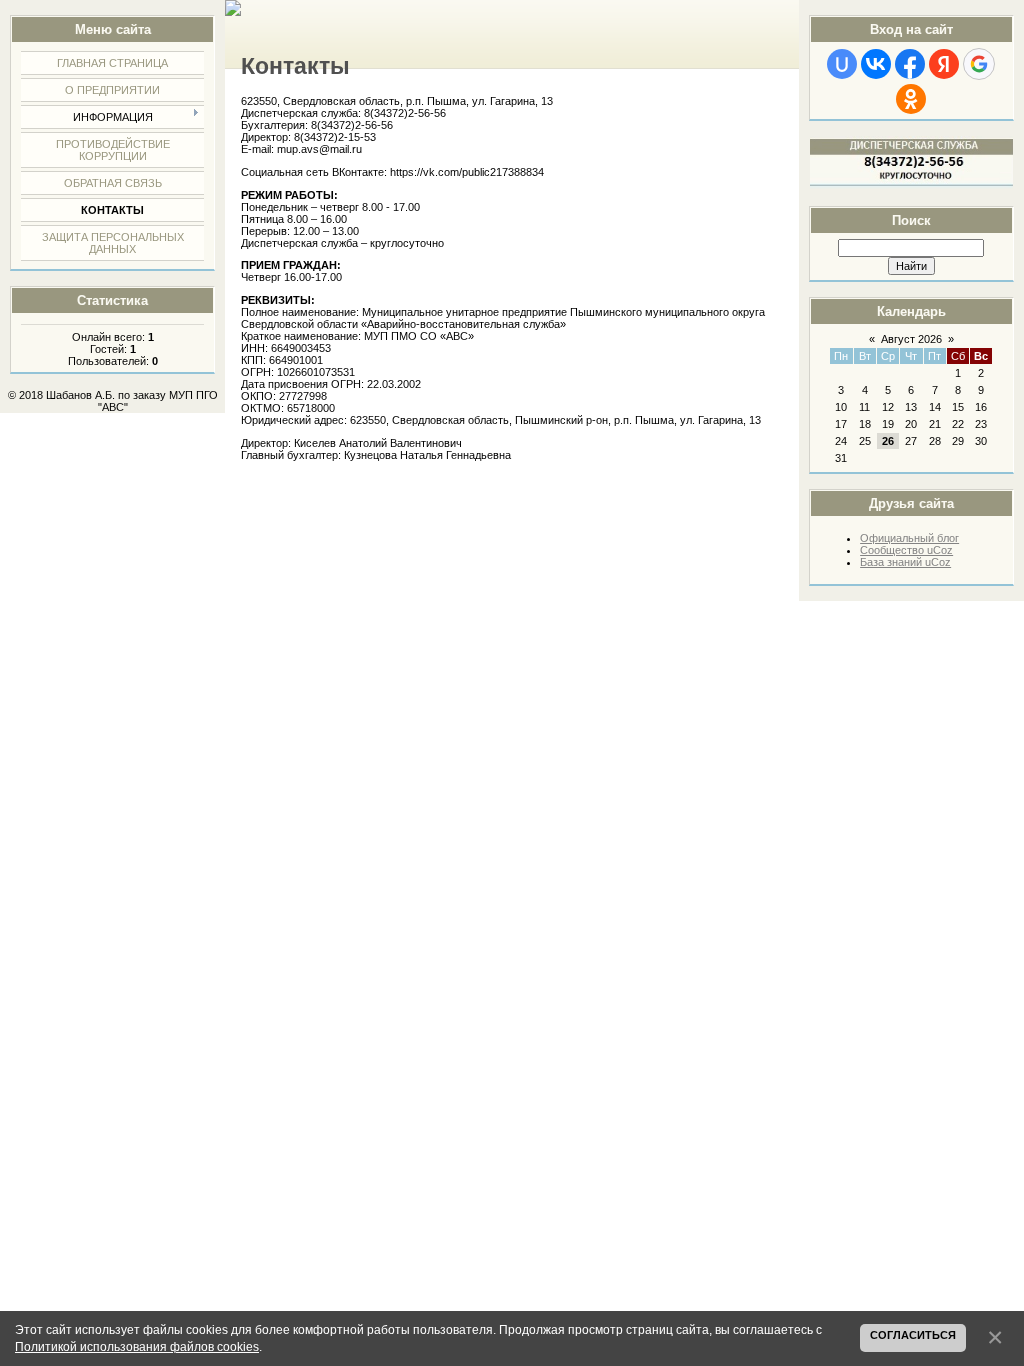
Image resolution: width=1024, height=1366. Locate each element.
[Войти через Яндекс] (944, 64)
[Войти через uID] (842, 64)
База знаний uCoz (905, 562)
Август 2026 (911, 339)
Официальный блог (909, 538)
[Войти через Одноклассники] (911, 99)
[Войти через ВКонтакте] (876, 64)
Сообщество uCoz (906, 550)
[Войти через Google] (979, 64)
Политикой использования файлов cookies (137, 1346)
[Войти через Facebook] (910, 64)
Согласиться (913, 1335)
